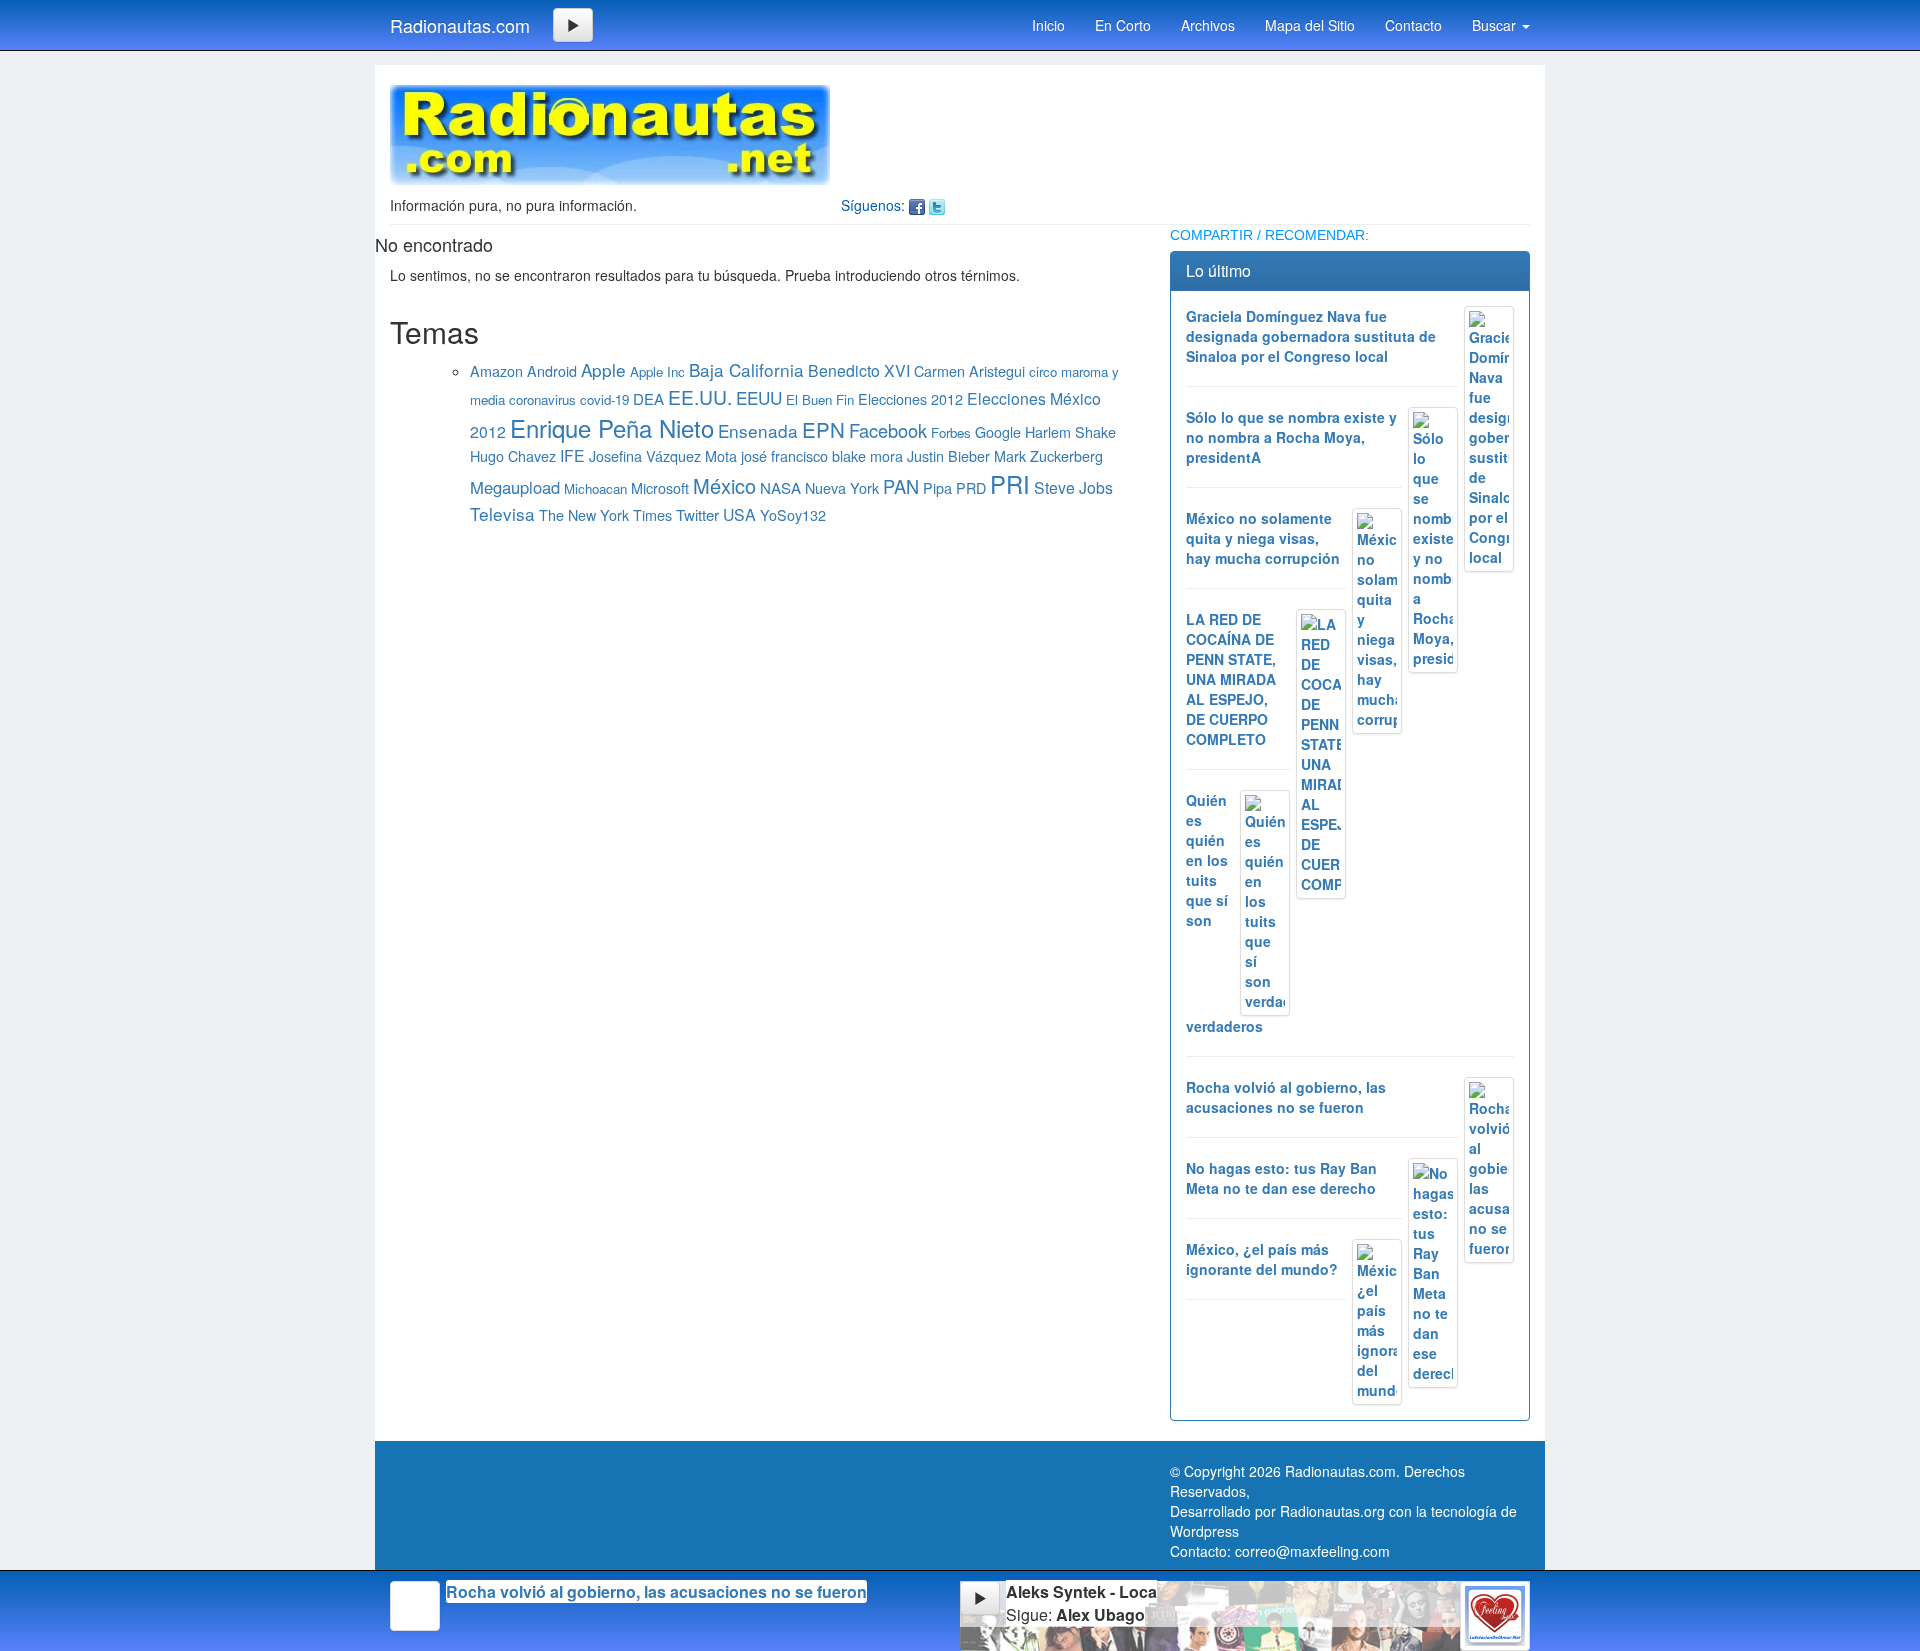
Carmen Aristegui (969, 370)
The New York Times (605, 514)
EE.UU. (700, 396)
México (724, 485)
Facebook (888, 430)
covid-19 (604, 399)
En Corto (1123, 25)
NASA (780, 487)
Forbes (951, 432)
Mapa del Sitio (1310, 25)
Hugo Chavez (513, 455)
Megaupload (515, 487)
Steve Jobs (1073, 487)
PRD (971, 487)
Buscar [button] (1496, 25)
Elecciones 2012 (910, 398)
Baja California (746, 369)
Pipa (937, 487)
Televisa (502, 513)
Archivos (1208, 25)
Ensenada (758, 430)
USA (739, 514)
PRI (1010, 484)
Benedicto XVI (859, 370)
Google (998, 431)
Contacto (1413, 25)
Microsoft (660, 487)
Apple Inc (657, 371)
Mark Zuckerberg (1048, 455)
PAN (901, 486)
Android (552, 370)
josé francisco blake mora (822, 455)
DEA (648, 398)
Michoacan (595, 488)
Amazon (496, 370)
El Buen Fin (820, 399)
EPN (823, 429)
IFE (572, 455)
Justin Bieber (948, 455)
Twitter (697, 514)
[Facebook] (917, 205)
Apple (603, 369)
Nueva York (842, 487)
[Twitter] (937, 205)
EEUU (759, 397)
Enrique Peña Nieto (612, 427)
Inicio (1048, 25)
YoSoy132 (793, 514)
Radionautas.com (460, 25)
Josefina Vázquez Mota (663, 455)
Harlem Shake (1070, 431)
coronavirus (542, 399)
